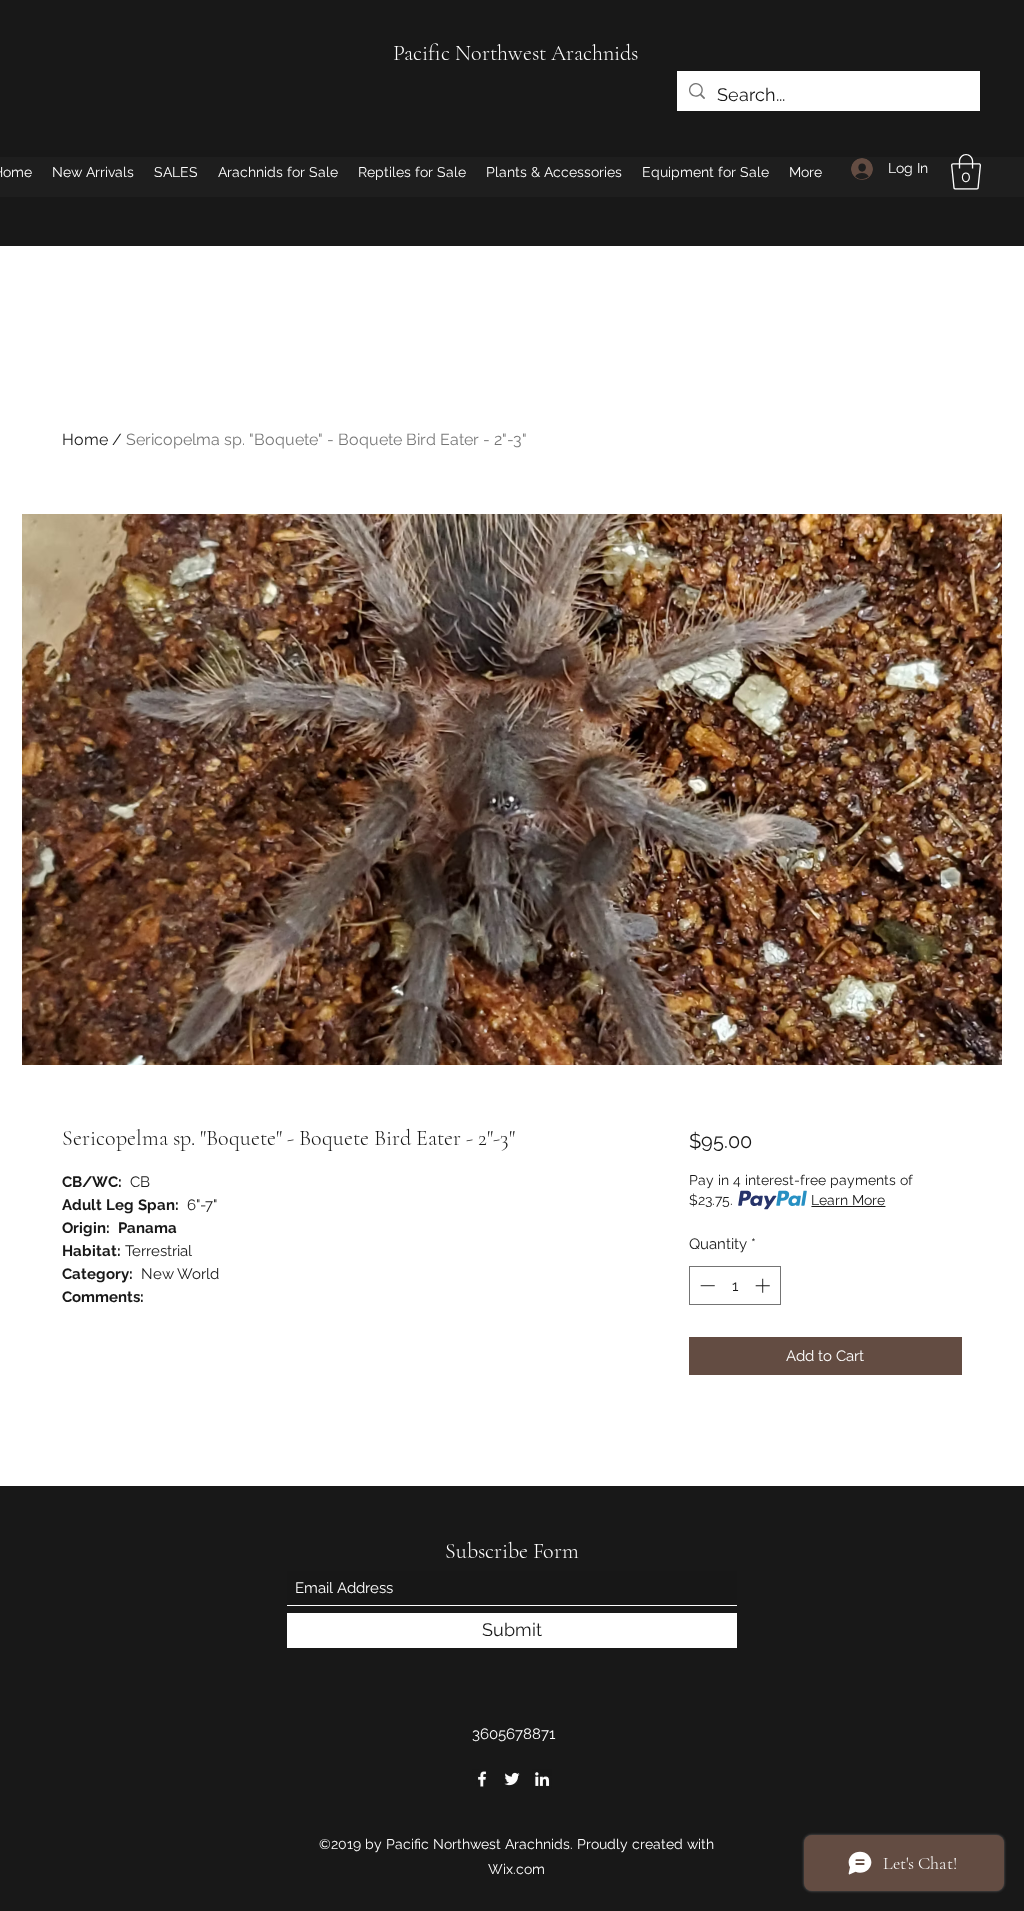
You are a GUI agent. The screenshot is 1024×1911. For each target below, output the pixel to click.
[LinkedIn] (542, 1779)
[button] (966, 172)
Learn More (848, 1200)
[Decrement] (705, 1285)
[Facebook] (482, 1779)
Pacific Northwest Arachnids (515, 53)
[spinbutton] (734, 1285)
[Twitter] (512, 1779)
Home (85, 439)
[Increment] (764, 1285)
